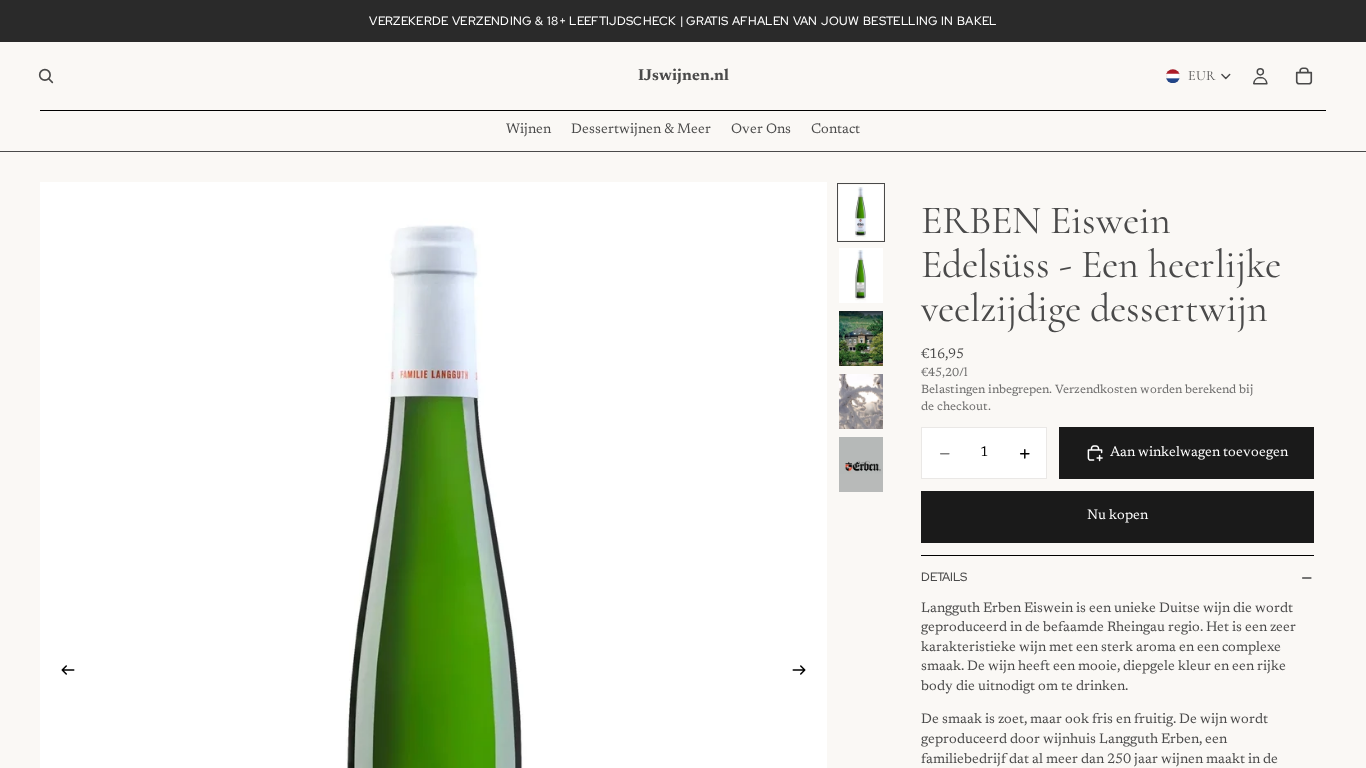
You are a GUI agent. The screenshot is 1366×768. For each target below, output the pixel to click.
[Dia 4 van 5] (861, 401)
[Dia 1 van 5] (861, 212)
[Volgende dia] (805, 674)
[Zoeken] (46, 76)
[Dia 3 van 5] (861, 338)
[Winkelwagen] (1304, 76)
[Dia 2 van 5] (861, 275)
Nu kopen (1117, 516)
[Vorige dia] (62, 674)
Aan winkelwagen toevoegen (1199, 453)
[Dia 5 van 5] (861, 464)
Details (944, 577)
